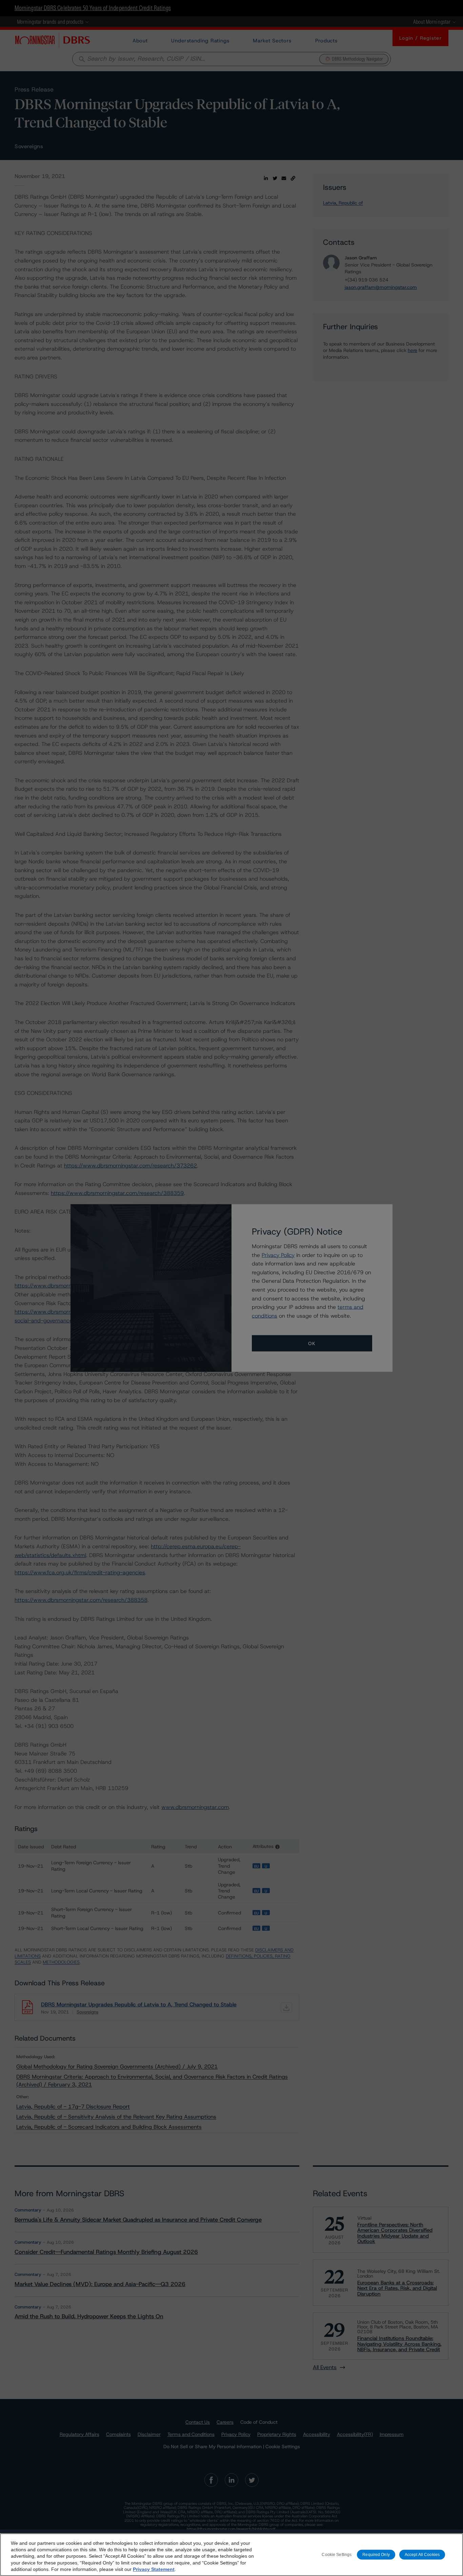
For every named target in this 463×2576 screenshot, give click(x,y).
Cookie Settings (337, 2554)
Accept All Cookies (422, 2554)
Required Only (376, 2554)
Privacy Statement (154, 2569)
